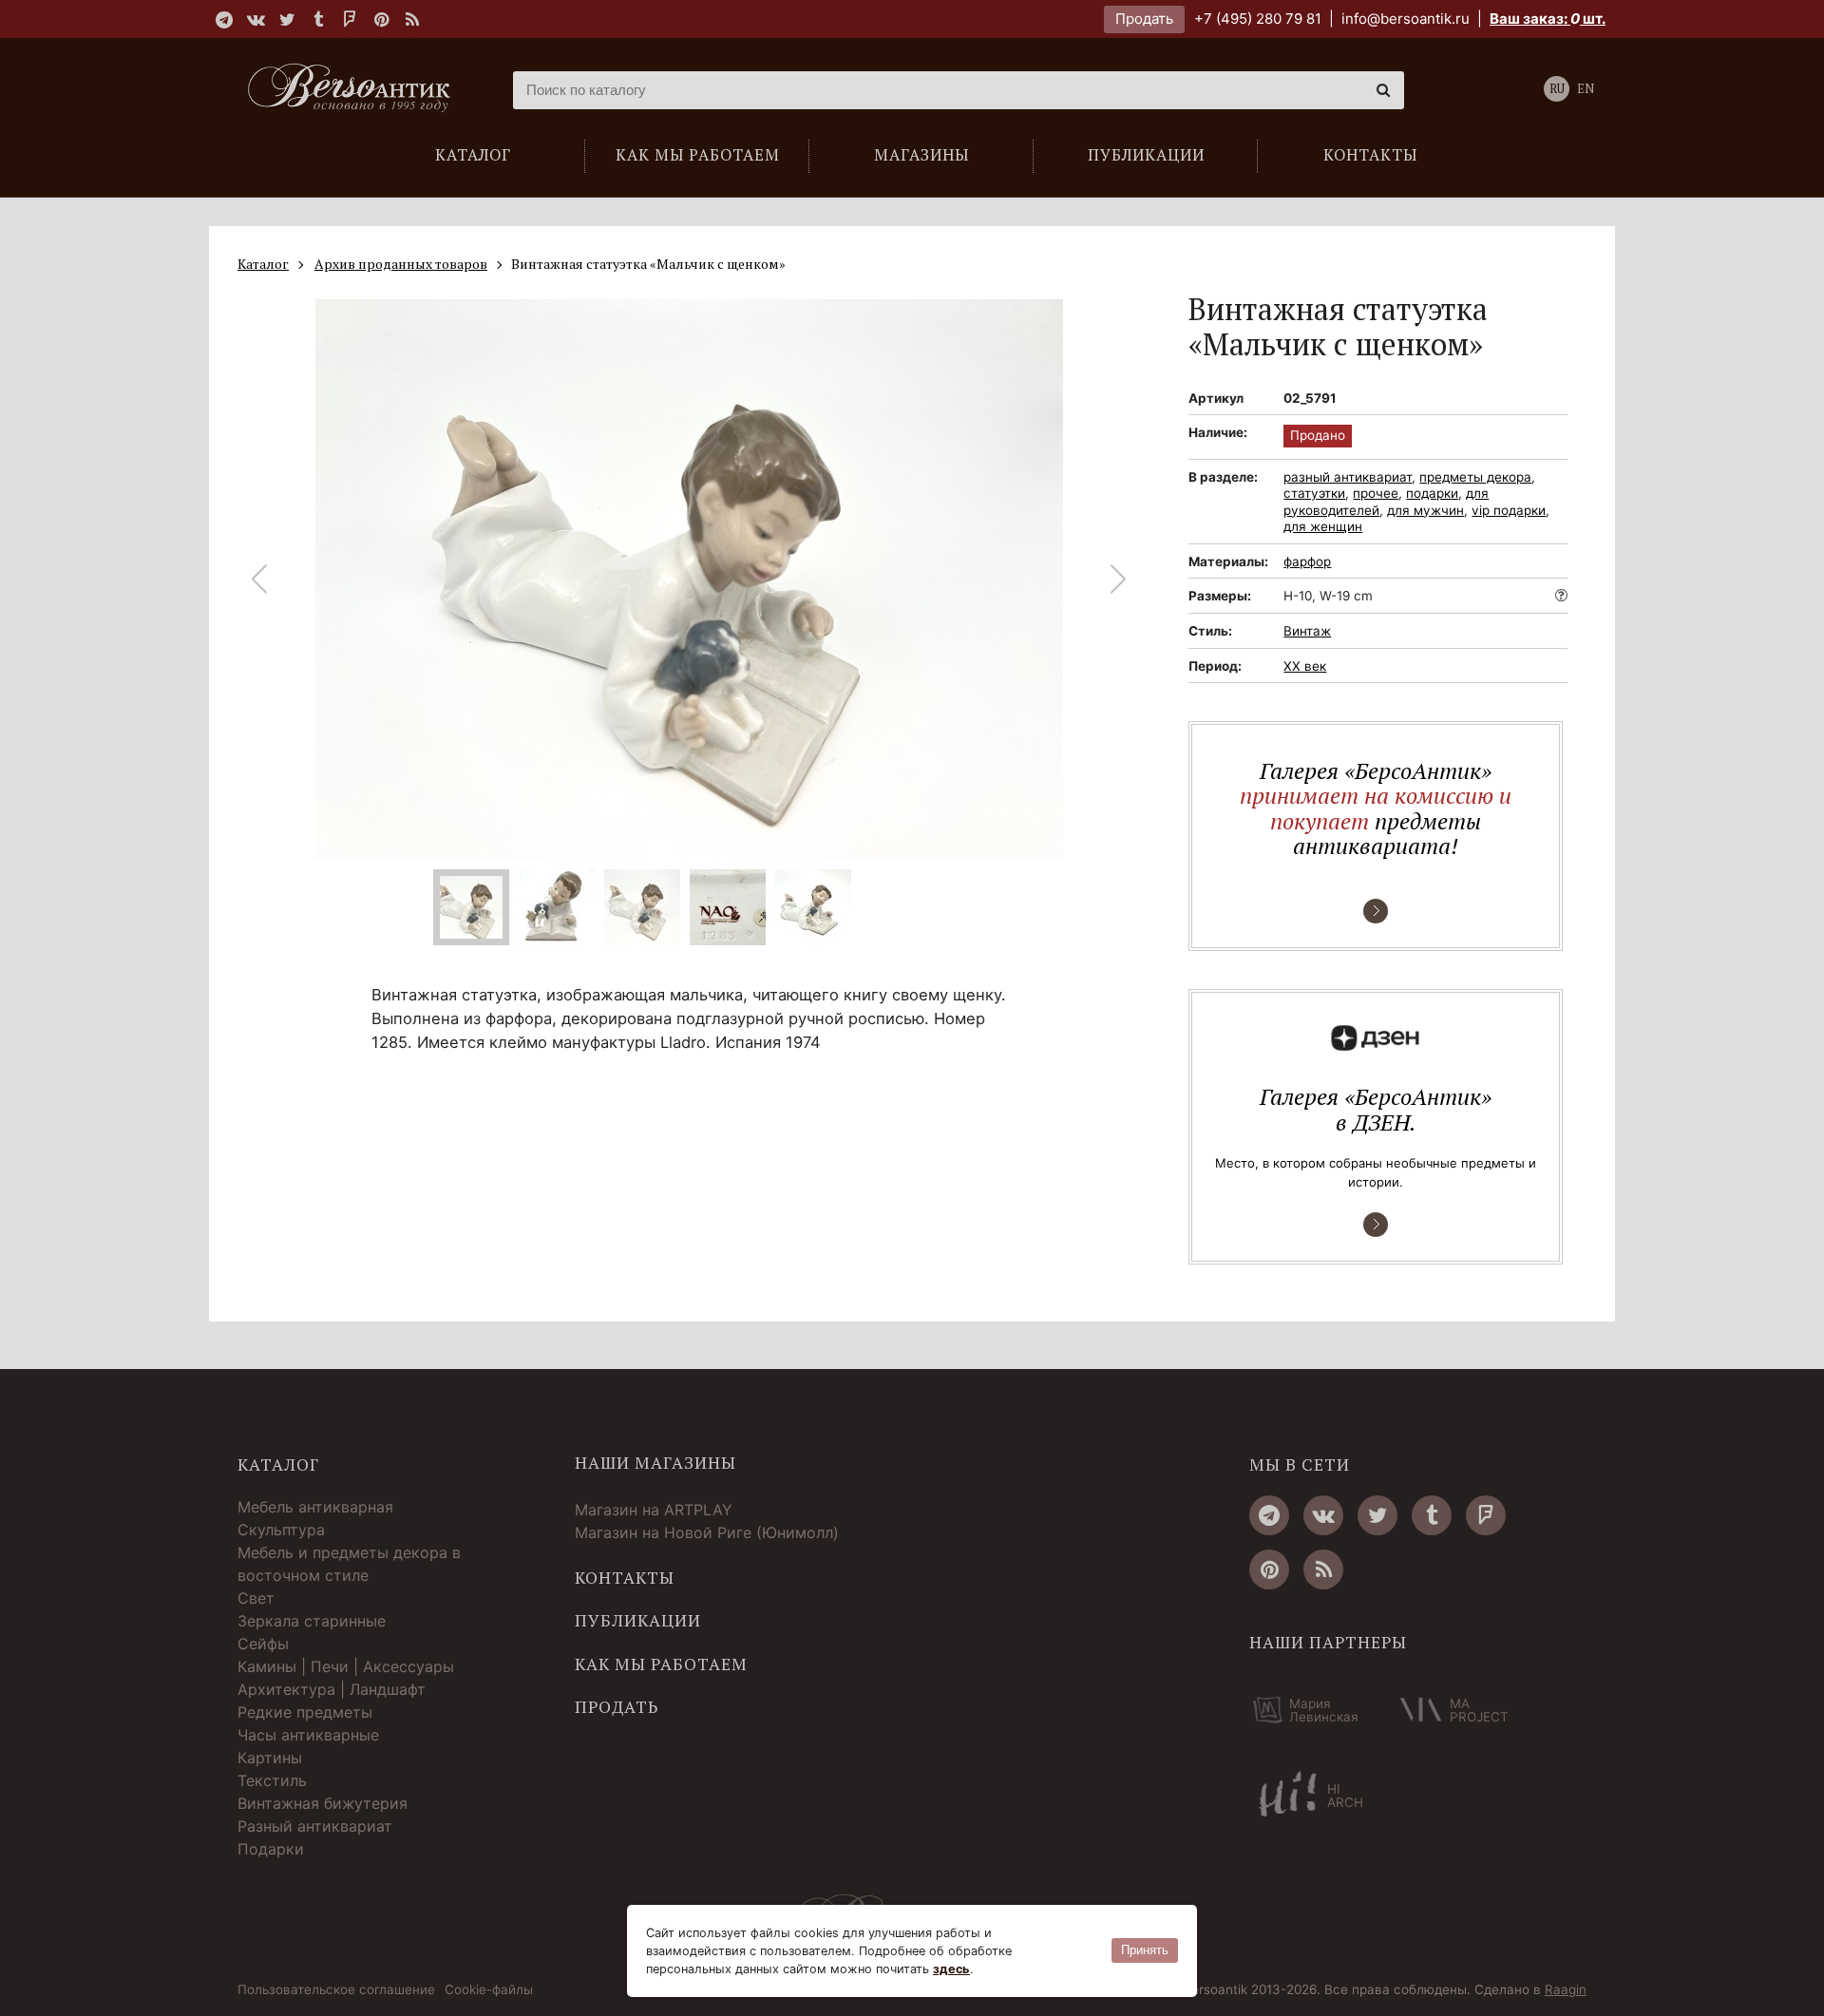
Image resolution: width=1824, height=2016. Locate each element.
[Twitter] (287, 19)
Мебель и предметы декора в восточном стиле (349, 1564)
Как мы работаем (661, 1664)
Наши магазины (655, 1463)
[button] (1119, 580)
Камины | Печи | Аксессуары (346, 1666)
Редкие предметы (305, 1712)
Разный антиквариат (315, 1826)
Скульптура (281, 1530)
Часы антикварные (308, 1735)
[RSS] (412, 19)
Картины (270, 1758)
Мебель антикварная (315, 1507)
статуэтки (1314, 493)
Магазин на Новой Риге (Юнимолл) (707, 1532)
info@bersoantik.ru (1406, 19)
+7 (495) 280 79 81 (1258, 19)
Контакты (625, 1578)
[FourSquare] (350, 19)
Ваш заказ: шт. (1548, 19)
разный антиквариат (1348, 477)
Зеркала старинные (312, 1621)
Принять (1145, 1950)
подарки (1432, 493)
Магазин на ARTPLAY (654, 1510)
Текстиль (272, 1780)
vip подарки (1509, 510)
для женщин (1323, 526)
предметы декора (1475, 477)
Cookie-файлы (489, 1990)
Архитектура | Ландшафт (332, 1689)
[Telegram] (224, 19)
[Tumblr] (318, 19)
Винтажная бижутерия (323, 1803)
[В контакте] (256, 19)
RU (1557, 89)
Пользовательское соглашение (336, 1990)
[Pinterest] (381, 19)
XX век (1305, 666)
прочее (1376, 493)
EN (1586, 89)
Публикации (638, 1621)
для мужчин (1425, 510)
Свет (256, 1598)
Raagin (1566, 1989)
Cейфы (263, 1644)
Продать (1144, 19)
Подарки (271, 1849)
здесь (951, 1969)
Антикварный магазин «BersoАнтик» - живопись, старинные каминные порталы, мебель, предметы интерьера (356, 90)
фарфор (1307, 561)
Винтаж (1307, 631)
